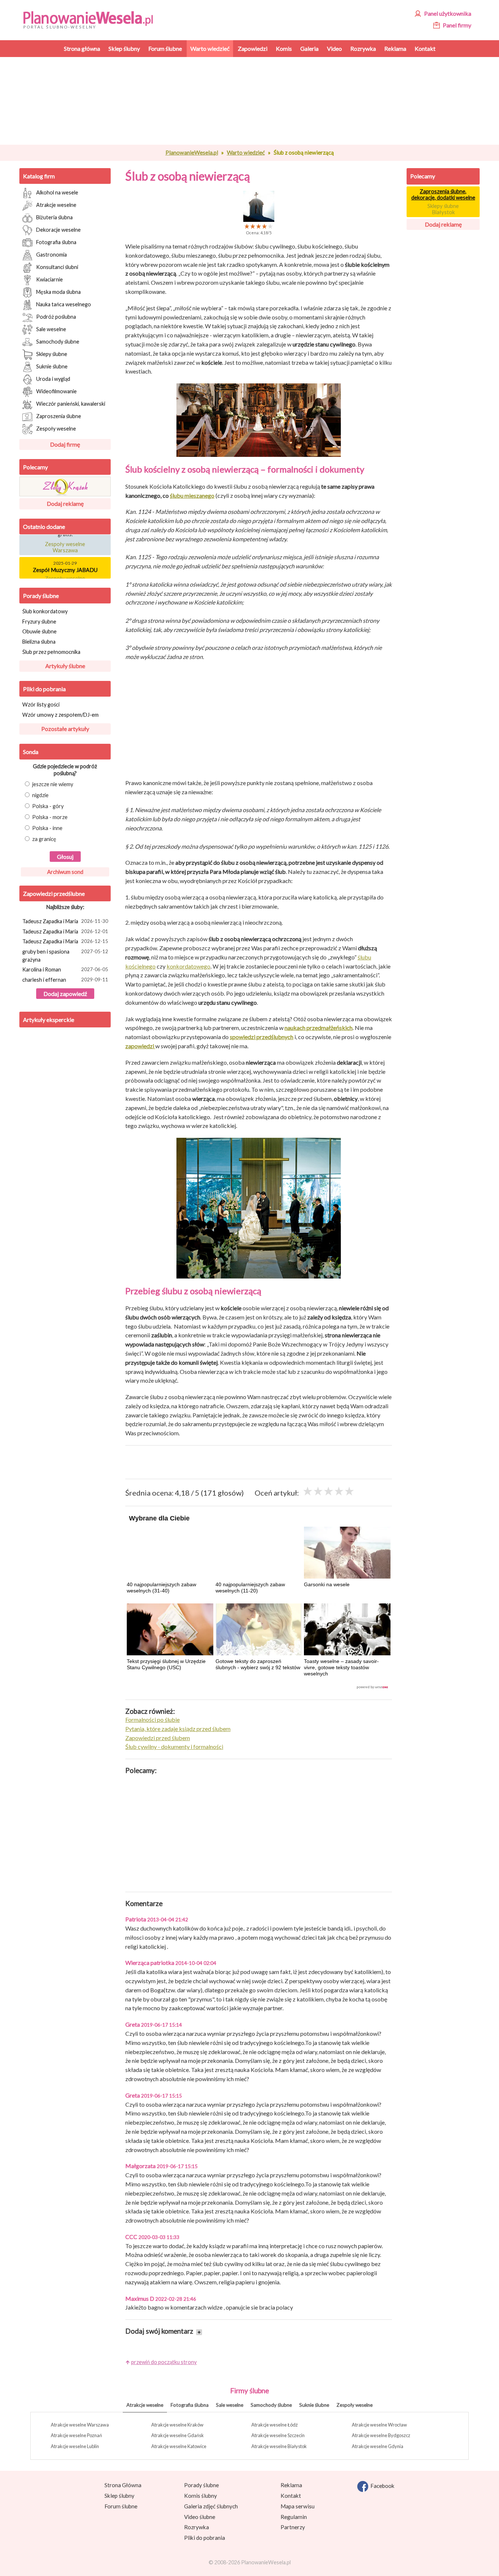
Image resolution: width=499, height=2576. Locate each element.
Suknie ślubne (52, 366)
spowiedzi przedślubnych (262, 1037)
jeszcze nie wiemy (53, 784)
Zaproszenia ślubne (59, 416)
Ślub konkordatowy (45, 611)
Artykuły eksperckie (49, 1020)
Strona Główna (123, 2485)
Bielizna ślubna (39, 642)
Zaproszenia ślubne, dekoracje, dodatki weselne (443, 194)
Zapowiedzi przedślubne (54, 893)
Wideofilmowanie (56, 391)
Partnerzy (293, 2527)
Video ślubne (200, 2517)
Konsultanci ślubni (57, 267)
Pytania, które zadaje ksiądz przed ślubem (178, 1729)
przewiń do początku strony (164, 2362)
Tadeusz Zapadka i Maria (65, 921)
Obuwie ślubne (39, 631)
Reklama (291, 2485)
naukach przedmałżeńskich (319, 1028)
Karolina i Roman (65, 969)
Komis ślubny (201, 2496)
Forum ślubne (121, 2506)
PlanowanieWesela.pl (192, 152)
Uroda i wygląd (53, 378)
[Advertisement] (259, 101)
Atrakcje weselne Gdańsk (178, 2435)
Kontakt (291, 2496)
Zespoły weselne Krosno (65, 573)
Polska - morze (50, 817)
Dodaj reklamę (65, 503)
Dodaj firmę (65, 444)
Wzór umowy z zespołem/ (60, 715)
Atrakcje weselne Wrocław (379, 2425)
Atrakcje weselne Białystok (279, 2446)
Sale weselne (51, 329)
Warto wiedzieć (246, 152)
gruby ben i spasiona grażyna (65, 956)
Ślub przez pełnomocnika (51, 652)
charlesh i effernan (65, 980)
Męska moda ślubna (58, 291)
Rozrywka (197, 2527)
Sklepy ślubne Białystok (443, 209)
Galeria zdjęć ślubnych (211, 2506)
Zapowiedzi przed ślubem (158, 1738)
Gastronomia (52, 254)
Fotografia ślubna (56, 242)
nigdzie (40, 795)
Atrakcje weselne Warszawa (80, 2425)
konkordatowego (188, 966)
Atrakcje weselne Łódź (275, 2425)
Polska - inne (47, 828)
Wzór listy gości (41, 704)
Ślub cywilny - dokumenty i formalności (174, 1747)
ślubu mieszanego (192, 495)
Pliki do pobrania (44, 689)
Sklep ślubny (119, 2496)
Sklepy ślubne (52, 354)
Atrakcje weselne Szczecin (278, 2435)
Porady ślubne (41, 596)
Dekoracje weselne (58, 229)
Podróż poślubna (56, 316)
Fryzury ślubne (39, 622)
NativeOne (259, 1687)
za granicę (44, 839)
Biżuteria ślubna (54, 217)
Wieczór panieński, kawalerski (71, 403)
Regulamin (294, 2517)
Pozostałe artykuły (65, 729)
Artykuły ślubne (65, 666)
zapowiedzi (140, 1046)
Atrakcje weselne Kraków (177, 2425)
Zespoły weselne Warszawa (65, 538)
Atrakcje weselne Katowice (179, 2446)
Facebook (381, 2486)
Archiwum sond (65, 872)
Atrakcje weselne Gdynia (378, 2446)
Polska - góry (48, 806)
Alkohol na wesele (57, 192)
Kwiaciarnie (49, 279)
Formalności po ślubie (153, 1719)
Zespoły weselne (56, 428)
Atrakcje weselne (56, 204)
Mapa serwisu (298, 2506)
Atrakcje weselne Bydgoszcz (381, 2435)
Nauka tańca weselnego (64, 304)
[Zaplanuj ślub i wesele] (93, 19)
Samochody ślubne (58, 341)
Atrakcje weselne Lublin (75, 2446)
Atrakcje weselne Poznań (76, 2435)
